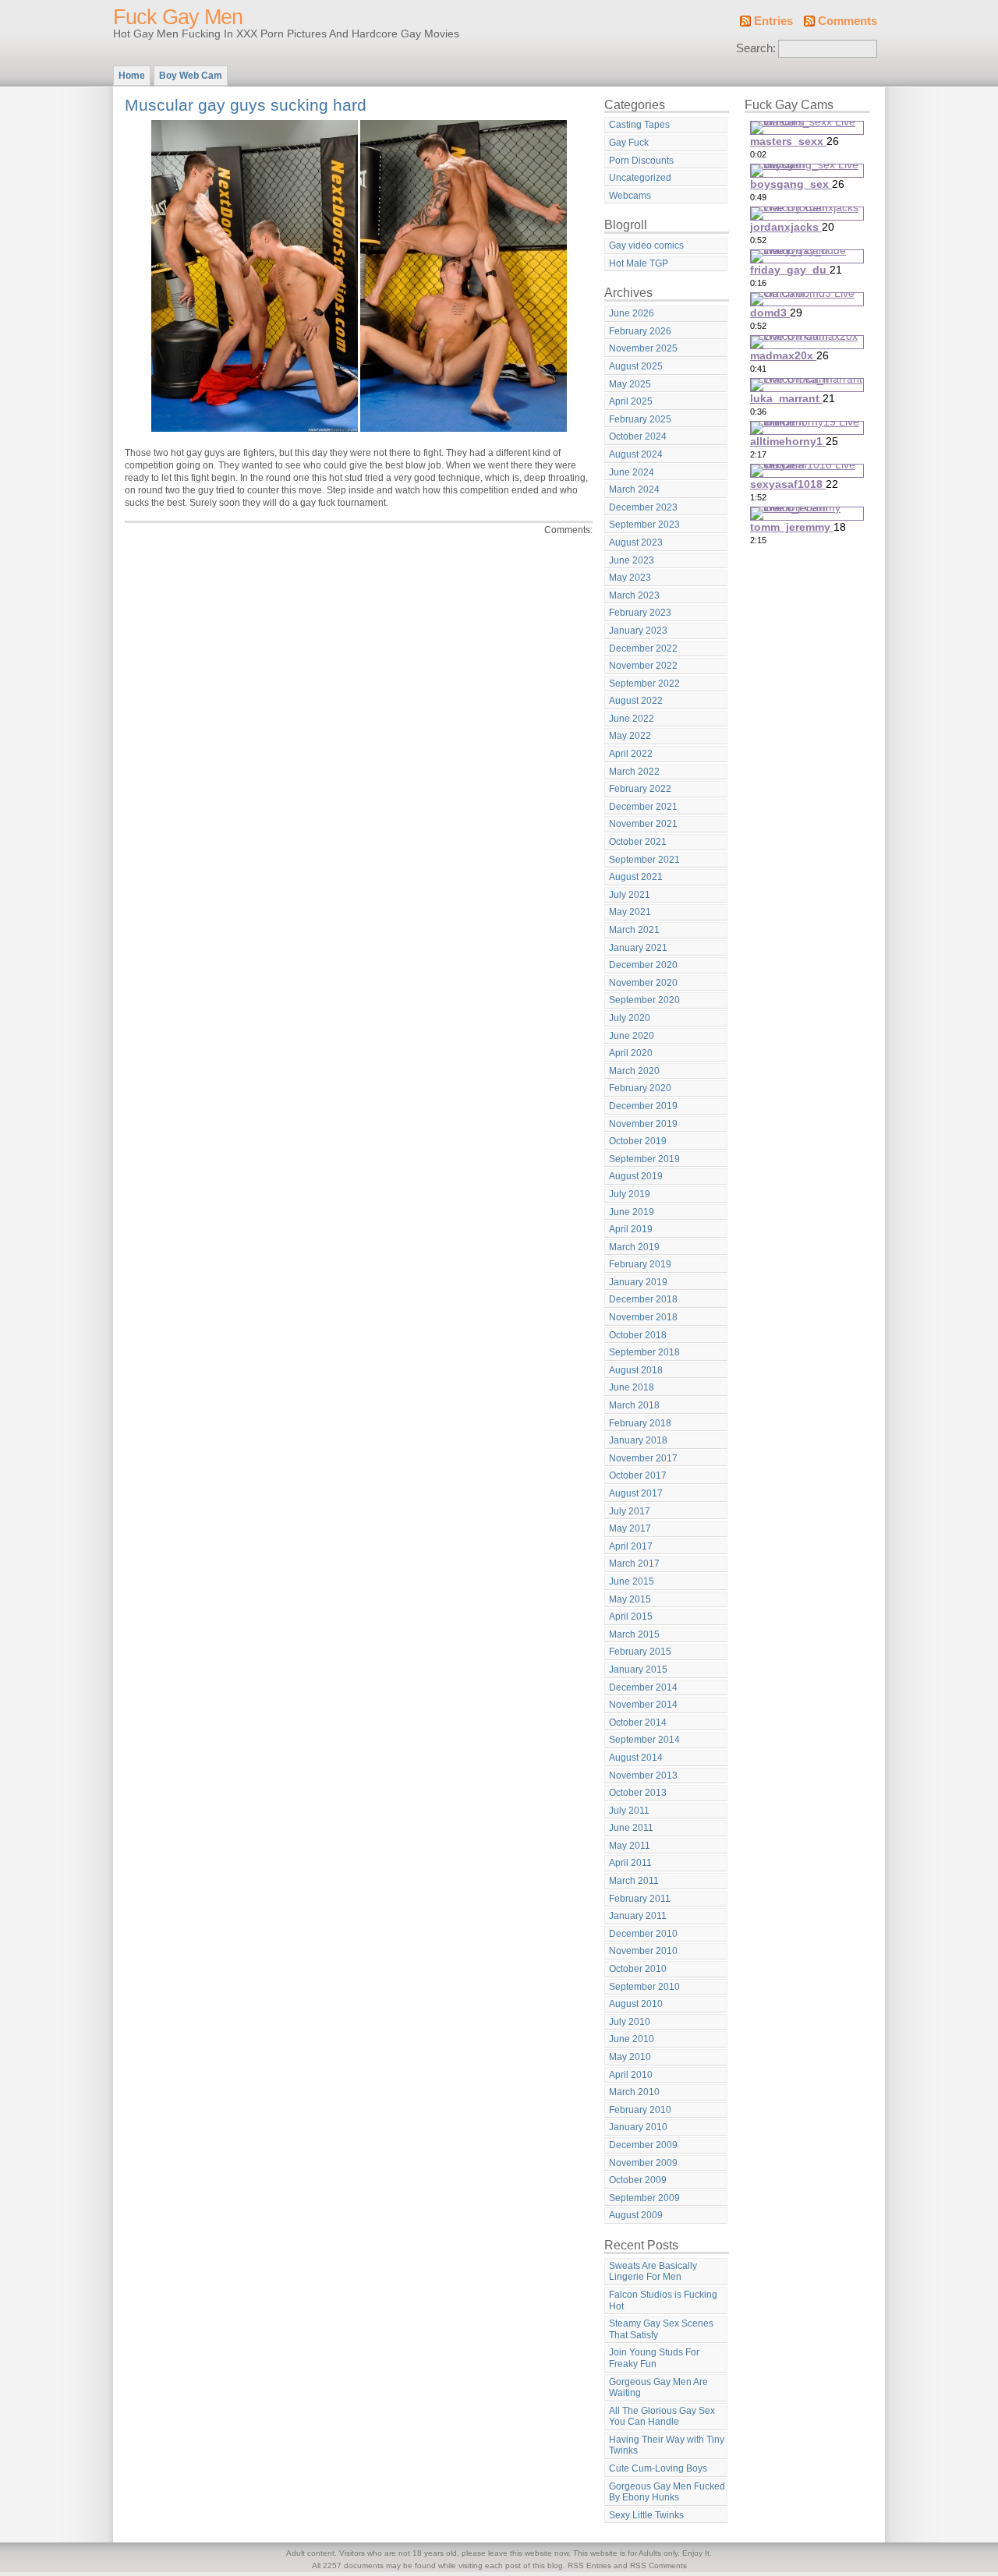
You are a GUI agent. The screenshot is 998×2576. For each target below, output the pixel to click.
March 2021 (634, 930)
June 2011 (631, 1828)
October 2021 (638, 842)
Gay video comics (646, 246)
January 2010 (638, 2127)
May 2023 (630, 578)
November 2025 (643, 348)
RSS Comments (658, 2565)
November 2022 (643, 666)
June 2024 (632, 472)
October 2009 (638, 2180)
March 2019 (634, 1247)
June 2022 (632, 719)
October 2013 (638, 1793)
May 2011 (630, 1846)
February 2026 (640, 331)
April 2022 (631, 754)
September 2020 (644, 1000)
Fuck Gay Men (178, 17)
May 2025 (630, 384)
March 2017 (634, 1564)
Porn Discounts (641, 161)
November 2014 (643, 1705)
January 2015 (638, 1670)
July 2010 (630, 2022)
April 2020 (631, 1053)
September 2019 (644, 1159)
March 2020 (634, 1071)
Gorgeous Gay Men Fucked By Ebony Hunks (667, 2492)
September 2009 (644, 2198)
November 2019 (643, 1124)
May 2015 (630, 1599)
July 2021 (630, 895)
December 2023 (643, 507)
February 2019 (640, 1264)
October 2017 (638, 1475)
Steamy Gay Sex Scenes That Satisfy (661, 2329)
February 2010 (640, 2110)
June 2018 (632, 1387)
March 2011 (634, 1881)
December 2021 (643, 807)
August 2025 (636, 366)
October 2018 (638, 1335)
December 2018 (643, 1299)
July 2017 (630, 1511)
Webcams (630, 196)
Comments (848, 21)
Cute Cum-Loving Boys (658, 2468)
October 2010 (638, 1969)
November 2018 (643, 1317)
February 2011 (640, 1899)
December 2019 (643, 1106)
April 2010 (631, 2075)
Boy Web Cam (191, 76)
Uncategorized (640, 178)
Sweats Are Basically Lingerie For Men (653, 2272)
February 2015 (640, 1652)
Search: (756, 48)
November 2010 (643, 1951)
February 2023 (640, 613)
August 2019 (636, 1176)
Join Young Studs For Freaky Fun (654, 2358)
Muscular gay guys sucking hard (246, 105)
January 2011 (638, 1916)
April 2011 (630, 1863)
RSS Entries (589, 2565)
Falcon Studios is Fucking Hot (663, 2300)
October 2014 (638, 1723)
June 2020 (632, 1036)
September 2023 (644, 525)
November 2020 (643, 983)
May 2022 (630, 736)
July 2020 (630, 1018)
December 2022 (643, 648)
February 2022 (640, 789)
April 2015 (631, 1617)
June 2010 (632, 2039)
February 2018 (640, 1423)
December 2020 (643, 965)
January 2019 (638, 1282)
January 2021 (638, 948)
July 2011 (629, 1811)
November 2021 (643, 824)
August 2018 (636, 1370)
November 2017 (643, 1458)
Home (132, 76)
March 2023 (634, 595)
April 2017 (631, 1546)
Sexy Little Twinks (646, 2515)
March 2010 (634, 2092)
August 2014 (636, 1758)
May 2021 (630, 912)
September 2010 (644, 1987)
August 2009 (636, 2215)
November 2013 (643, 1776)
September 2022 (644, 684)
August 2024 (636, 454)
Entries (773, 21)
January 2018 (638, 1440)
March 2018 (634, 1405)
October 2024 (638, 436)
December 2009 (643, 2145)
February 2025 (640, 419)
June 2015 (632, 1581)
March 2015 (634, 1634)
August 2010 (636, 2004)
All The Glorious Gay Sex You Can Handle (662, 2417)
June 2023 (632, 560)
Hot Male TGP (639, 263)
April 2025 (631, 401)
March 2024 (634, 489)
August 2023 (636, 542)
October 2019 (638, 1141)
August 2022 (636, 701)
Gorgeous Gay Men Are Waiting (658, 2388)
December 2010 (643, 1934)
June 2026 (632, 313)
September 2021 (644, 860)
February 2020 (640, 1088)
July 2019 (630, 1194)
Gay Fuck (629, 143)
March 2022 (634, 772)
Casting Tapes (639, 125)
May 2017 (630, 1528)
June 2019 (632, 1212)
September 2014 (644, 1740)
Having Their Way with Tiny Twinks (667, 2445)
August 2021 (636, 877)
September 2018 (644, 1352)
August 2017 (636, 1493)
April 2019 (631, 1229)
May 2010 (630, 2057)
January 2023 (638, 631)
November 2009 (643, 2163)
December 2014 (643, 1687)
